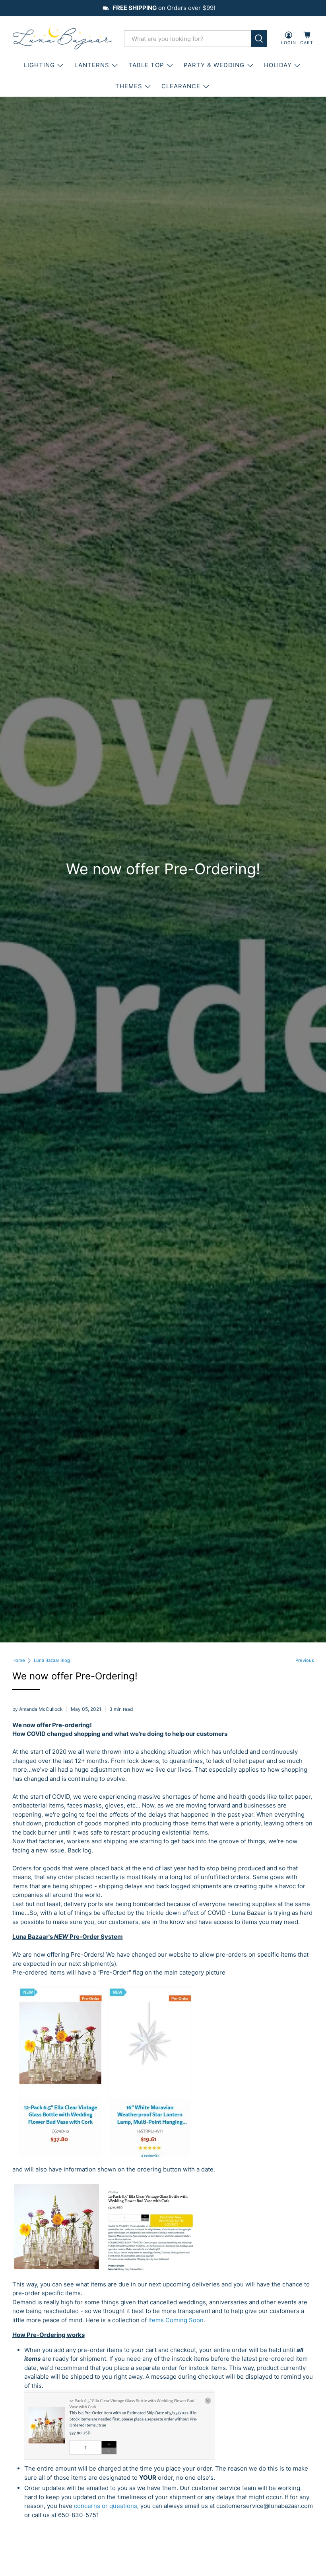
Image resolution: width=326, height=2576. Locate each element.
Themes (129, 86)
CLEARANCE (181, 86)
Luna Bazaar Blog (52, 1661)
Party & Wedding (214, 65)
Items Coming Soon (176, 2320)
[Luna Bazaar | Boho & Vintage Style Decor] (62, 39)
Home (19, 1661)
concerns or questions (106, 2506)
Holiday (278, 65)
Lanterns (92, 65)
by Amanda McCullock (38, 1709)
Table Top (146, 65)
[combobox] (188, 39)
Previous (305, 1661)
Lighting (39, 65)
